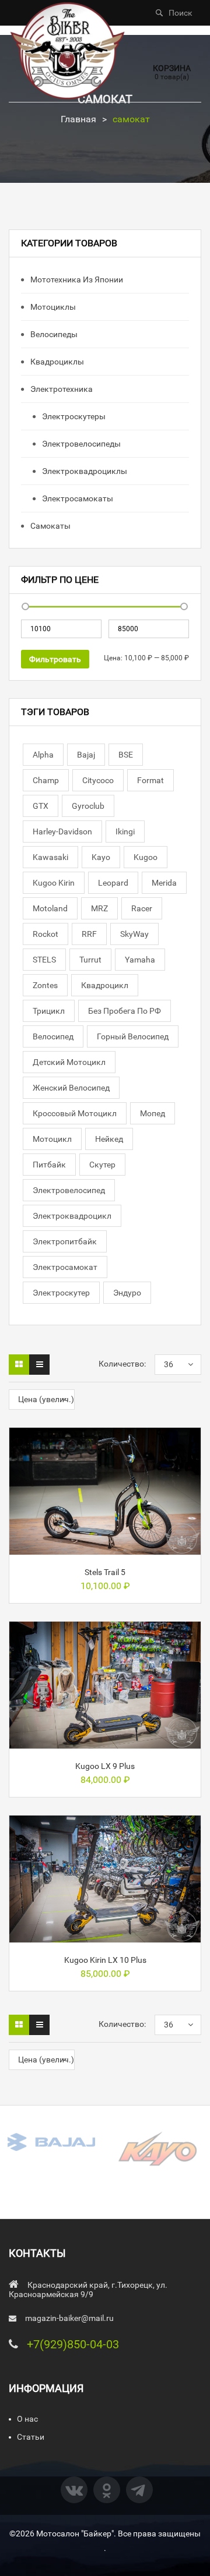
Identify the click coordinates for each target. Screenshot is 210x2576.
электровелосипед (69, 1190)
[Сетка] (19, 1365)
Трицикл (49, 1011)
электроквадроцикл (72, 1216)
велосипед (53, 1036)
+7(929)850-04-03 (73, 2344)
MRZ (99, 908)
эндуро (127, 1293)
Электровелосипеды (80, 444)
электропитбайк (65, 1241)
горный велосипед (133, 1036)
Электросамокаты (77, 498)
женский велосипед (71, 1088)
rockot (45, 934)
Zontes (45, 985)
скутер (102, 1165)
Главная (78, 119)
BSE (126, 755)
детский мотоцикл (69, 1062)
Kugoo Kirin (54, 883)
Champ (46, 780)
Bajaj (86, 755)
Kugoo (146, 857)
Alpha (43, 755)
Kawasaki (50, 857)
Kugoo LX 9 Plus (105, 1766)
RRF (89, 934)
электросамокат (65, 1267)
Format (150, 780)
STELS (44, 960)
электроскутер (61, 1293)
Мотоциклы (52, 307)
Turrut (90, 960)
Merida (164, 883)
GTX (41, 806)
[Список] (39, 1365)
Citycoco (98, 780)
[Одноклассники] (107, 2490)
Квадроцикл (105, 985)
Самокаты (50, 526)
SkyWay (134, 934)
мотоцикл (52, 1139)
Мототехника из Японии (76, 279)
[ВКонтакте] (74, 2490)
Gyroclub (88, 806)
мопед (153, 1113)
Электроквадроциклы (84, 471)
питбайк (49, 1165)
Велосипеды (53, 334)
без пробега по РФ (125, 1011)
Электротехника (61, 389)
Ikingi (125, 831)
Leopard (113, 883)
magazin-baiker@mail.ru (69, 2318)
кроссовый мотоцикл (75, 1113)
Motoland (50, 908)
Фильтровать (55, 659)
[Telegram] (139, 2490)
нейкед (109, 1139)
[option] (52, 2142)
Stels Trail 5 (105, 1572)
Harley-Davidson (62, 831)
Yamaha (140, 960)
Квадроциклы (56, 362)
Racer (142, 908)
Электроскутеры (73, 416)
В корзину (105, 1550)
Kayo (101, 857)
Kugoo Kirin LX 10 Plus (105, 1960)
